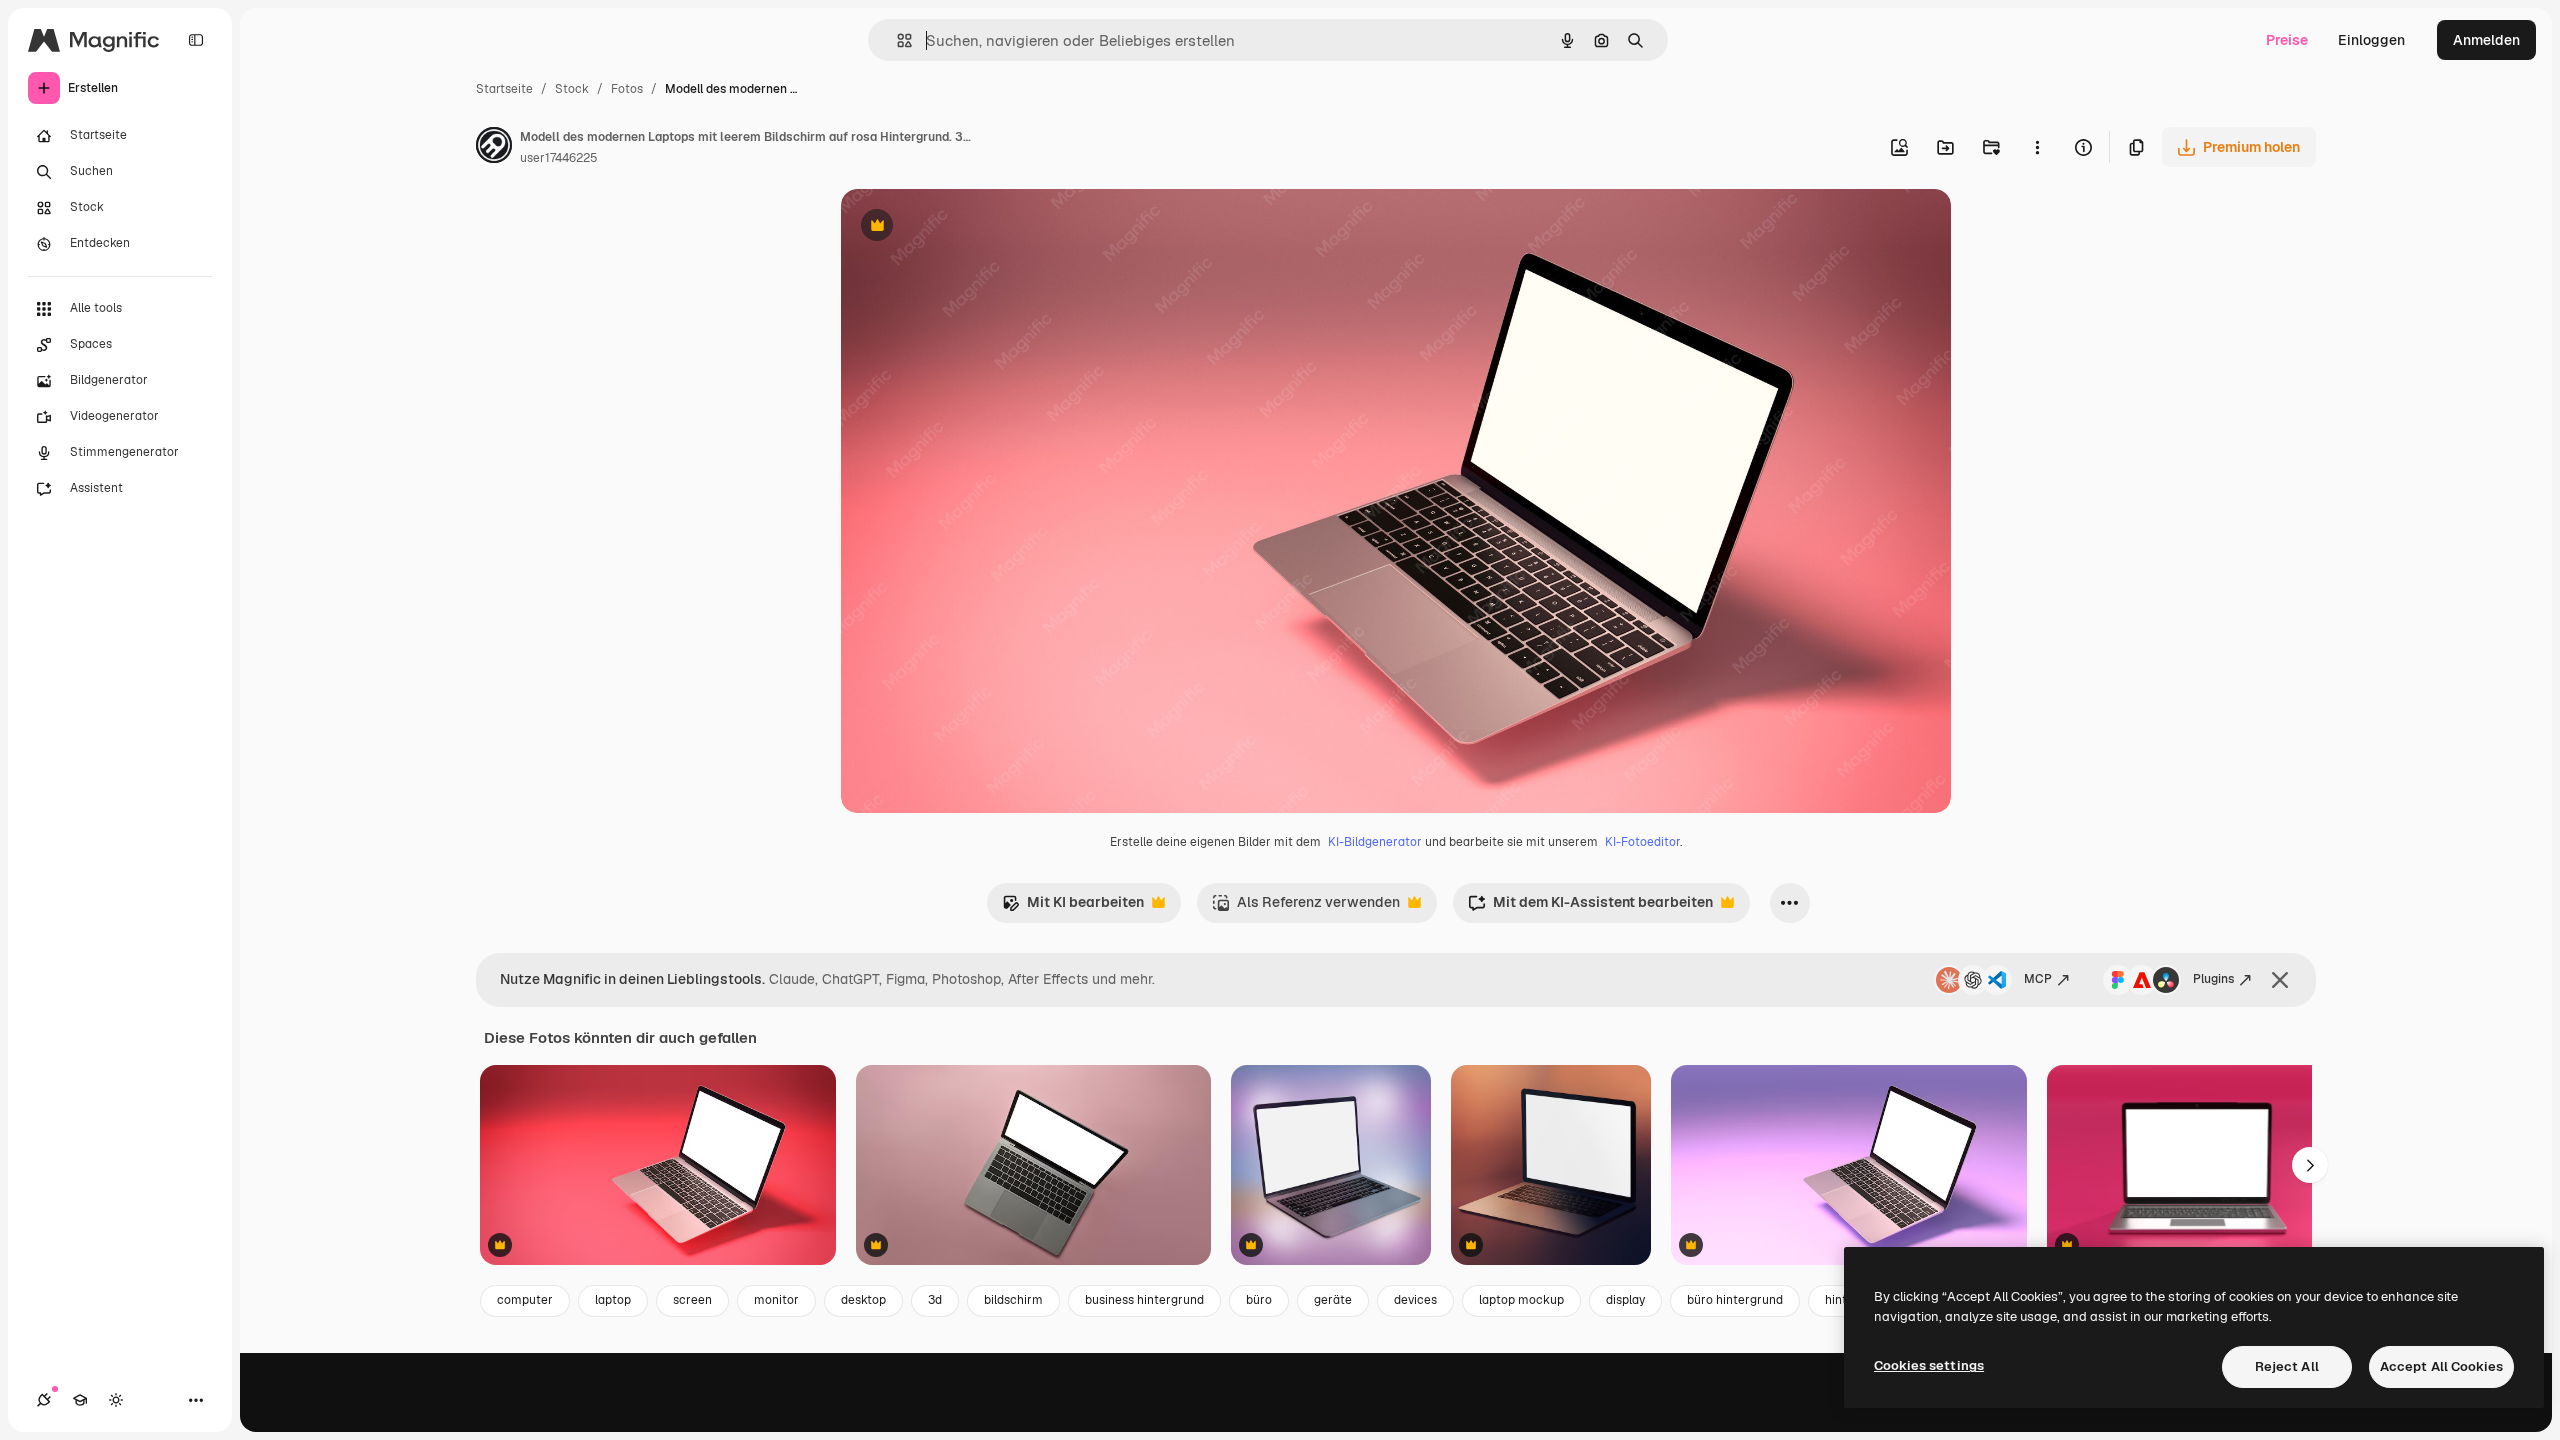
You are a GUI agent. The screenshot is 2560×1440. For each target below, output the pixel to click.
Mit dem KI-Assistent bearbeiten (1590, 907)
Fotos (627, 89)
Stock (572, 89)
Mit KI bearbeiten (1073, 907)
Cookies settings (1929, 1365)
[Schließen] (2280, 980)
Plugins (2213, 979)
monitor (776, 1300)
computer (525, 1300)
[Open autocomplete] (896, 40)
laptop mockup (1521, 1300)
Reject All (2287, 1366)
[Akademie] (80, 1400)
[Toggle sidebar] (196, 40)
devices (1415, 1300)
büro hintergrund (1735, 1300)
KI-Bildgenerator (1375, 842)
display (1625, 1300)
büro (1259, 1300)
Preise (2287, 40)
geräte (1333, 1300)
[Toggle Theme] (116, 1400)
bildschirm (1013, 1300)
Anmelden (2486, 40)
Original (969, 227)
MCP (2038, 979)
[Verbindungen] (44, 1400)
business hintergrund (1144, 1300)
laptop (613, 1300)
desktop (863, 1300)
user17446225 (559, 158)
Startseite (504, 89)
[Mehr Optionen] (2037, 147)
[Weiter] (2310, 1165)
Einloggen (2371, 40)
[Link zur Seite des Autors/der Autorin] (494, 148)
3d (935, 1300)
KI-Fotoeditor (1642, 842)
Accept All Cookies (2441, 1366)
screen (692, 1300)
